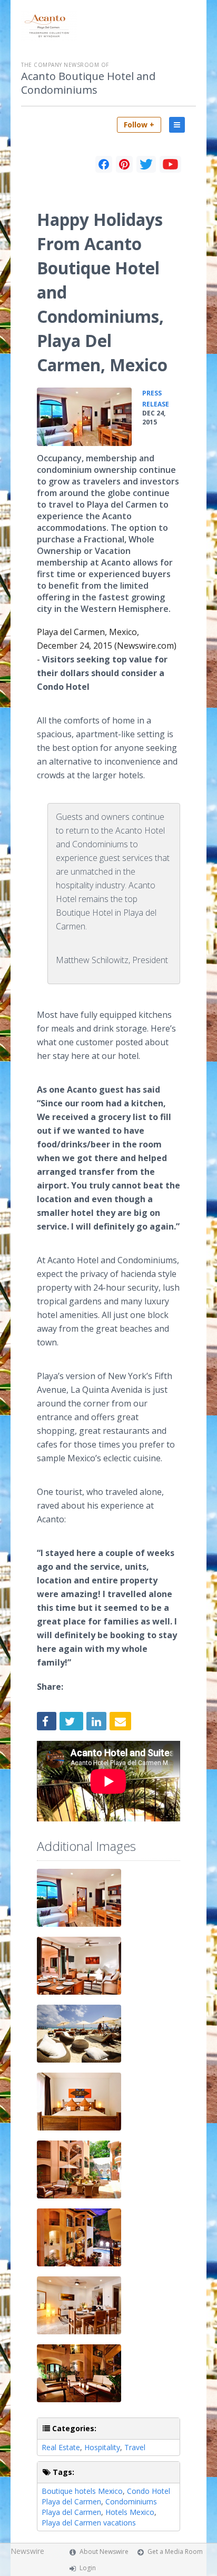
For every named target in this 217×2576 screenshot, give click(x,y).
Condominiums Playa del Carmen (99, 2507)
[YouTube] (170, 164)
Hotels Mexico (130, 2512)
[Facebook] (104, 164)
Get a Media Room (175, 2552)
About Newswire (104, 2552)
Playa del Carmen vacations (89, 2523)
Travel (135, 2447)
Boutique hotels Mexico (82, 2491)
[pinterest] (124, 164)
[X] (146, 164)
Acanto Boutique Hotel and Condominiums (88, 83)
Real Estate (61, 2447)
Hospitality (102, 2447)
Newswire (27, 2551)
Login (88, 2568)
